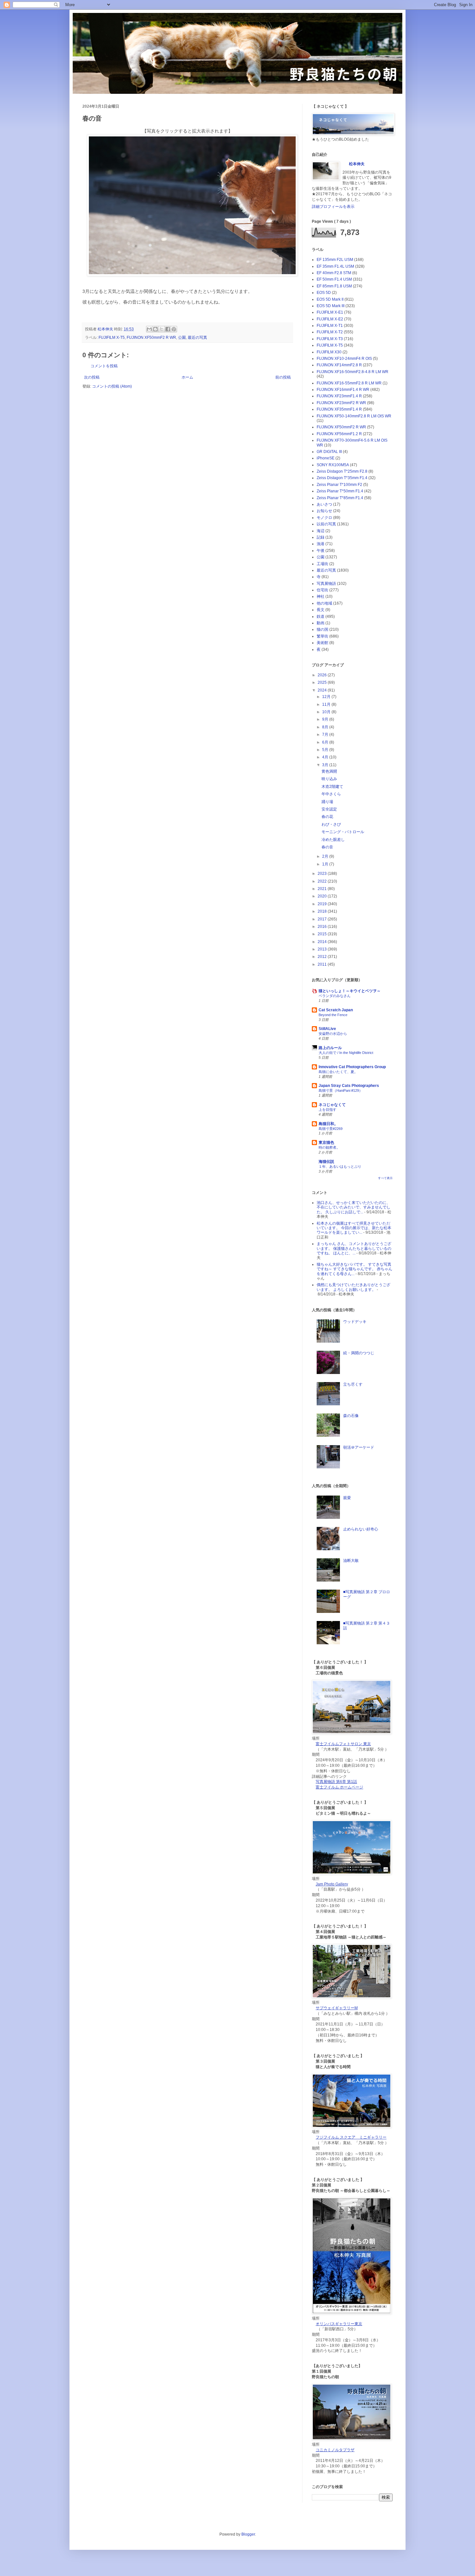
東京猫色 (326, 1143)
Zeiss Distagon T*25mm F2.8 (342, 471)
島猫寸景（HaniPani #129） (341, 1090)
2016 (323, 927)
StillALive (327, 1029)
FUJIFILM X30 (329, 352)
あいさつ (324, 504)
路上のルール (330, 1048)
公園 (182, 338)
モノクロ (324, 518)
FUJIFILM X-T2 (330, 332)
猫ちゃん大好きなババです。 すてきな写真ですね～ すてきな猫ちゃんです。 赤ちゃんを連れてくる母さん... (354, 1269)
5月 (326, 750)
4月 (326, 757)
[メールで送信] (149, 329)
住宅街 (322, 590)
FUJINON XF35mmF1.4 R (339, 409)
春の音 (327, 847)
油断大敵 (351, 1561)
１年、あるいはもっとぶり (340, 1166)
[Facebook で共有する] (168, 329)
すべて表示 (385, 1178)
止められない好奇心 (361, 1529)
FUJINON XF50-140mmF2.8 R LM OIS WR (354, 416)
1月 (326, 864)
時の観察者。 (329, 1147)
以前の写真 (326, 524)
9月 (326, 719)
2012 (323, 957)
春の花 (327, 817)
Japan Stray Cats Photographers (349, 1086)
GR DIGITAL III (329, 452)
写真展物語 (326, 584)
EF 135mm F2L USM (335, 260)
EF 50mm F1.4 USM (334, 279)
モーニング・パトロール (343, 832)
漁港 (321, 544)
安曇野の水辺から (333, 1034)
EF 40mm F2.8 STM (334, 273)
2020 (323, 896)
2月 (326, 856)
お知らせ (324, 511)
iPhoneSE (326, 458)
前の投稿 (283, 377)
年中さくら (331, 794)
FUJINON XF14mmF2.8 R (339, 365)
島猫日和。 (328, 1124)
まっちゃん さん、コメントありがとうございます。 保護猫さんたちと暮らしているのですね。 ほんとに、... (354, 1248)
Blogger (248, 2534)
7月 (326, 735)
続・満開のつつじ (359, 1353)
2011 (323, 964)
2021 (323, 889)
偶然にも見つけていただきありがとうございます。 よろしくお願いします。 (354, 1287)
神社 (321, 596)
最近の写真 (197, 338)
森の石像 (351, 1416)
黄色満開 (329, 771)
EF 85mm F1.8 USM (334, 286)
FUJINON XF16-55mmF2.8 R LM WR (349, 383)
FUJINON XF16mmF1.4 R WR (343, 390)
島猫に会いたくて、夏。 (338, 1072)
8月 (326, 727)
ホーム (187, 377)
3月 (326, 765)
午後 (321, 551)
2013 (323, 949)
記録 (321, 537)
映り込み (329, 779)
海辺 (321, 531)
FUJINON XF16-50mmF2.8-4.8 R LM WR (353, 372)
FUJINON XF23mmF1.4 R (339, 396)
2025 (323, 682)
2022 (323, 881)
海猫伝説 (326, 1162)
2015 (323, 934)
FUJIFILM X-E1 (330, 312)
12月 (327, 697)
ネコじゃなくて (332, 1105)
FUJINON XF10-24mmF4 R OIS (344, 359)
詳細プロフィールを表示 (333, 207)
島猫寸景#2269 (331, 1129)
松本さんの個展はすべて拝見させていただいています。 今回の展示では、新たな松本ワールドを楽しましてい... (354, 1228)
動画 (321, 623)
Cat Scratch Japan (336, 1010)
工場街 (322, 564)
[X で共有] (162, 329)
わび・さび (331, 824)
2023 (323, 874)
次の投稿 (92, 377)
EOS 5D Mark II (330, 299)
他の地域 (324, 603)
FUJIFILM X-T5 (112, 338)
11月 (327, 704)
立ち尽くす (353, 1384)
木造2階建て (332, 787)
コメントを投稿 (104, 366)
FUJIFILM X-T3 (330, 339)
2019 (323, 904)
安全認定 (329, 809)
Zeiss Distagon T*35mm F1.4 (342, 478)
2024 (323, 690)
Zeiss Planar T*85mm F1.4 (340, 498)
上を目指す (327, 1110)
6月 (326, 742)
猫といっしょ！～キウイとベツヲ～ (350, 991)
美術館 (322, 643)
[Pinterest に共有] (174, 329)
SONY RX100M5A (333, 465)
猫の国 (322, 629)
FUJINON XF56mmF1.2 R (339, 434)
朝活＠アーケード (359, 1447)
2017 (323, 919)
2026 (323, 675)
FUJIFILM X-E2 (330, 319)
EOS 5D (324, 293)
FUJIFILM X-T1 (330, 326)
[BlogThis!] (155, 329)
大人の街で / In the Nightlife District (346, 1053)
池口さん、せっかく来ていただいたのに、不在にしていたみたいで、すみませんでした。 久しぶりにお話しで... (354, 1207)
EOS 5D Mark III (331, 306)
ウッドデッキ (355, 1322)
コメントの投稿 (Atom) (112, 386)
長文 (321, 610)
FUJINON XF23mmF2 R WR (341, 403)
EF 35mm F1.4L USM (335, 266)
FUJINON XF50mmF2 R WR (151, 338)
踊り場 (327, 802)
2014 (323, 942)
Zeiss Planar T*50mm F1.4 (340, 491)
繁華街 (322, 636)
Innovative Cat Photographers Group (352, 1067)
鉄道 (321, 617)
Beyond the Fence (333, 1015)
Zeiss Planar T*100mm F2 (339, 485)
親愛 (347, 1498)
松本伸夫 (106, 329)
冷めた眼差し (333, 840)
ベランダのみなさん (335, 996)
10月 (327, 712)
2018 (323, 911)
